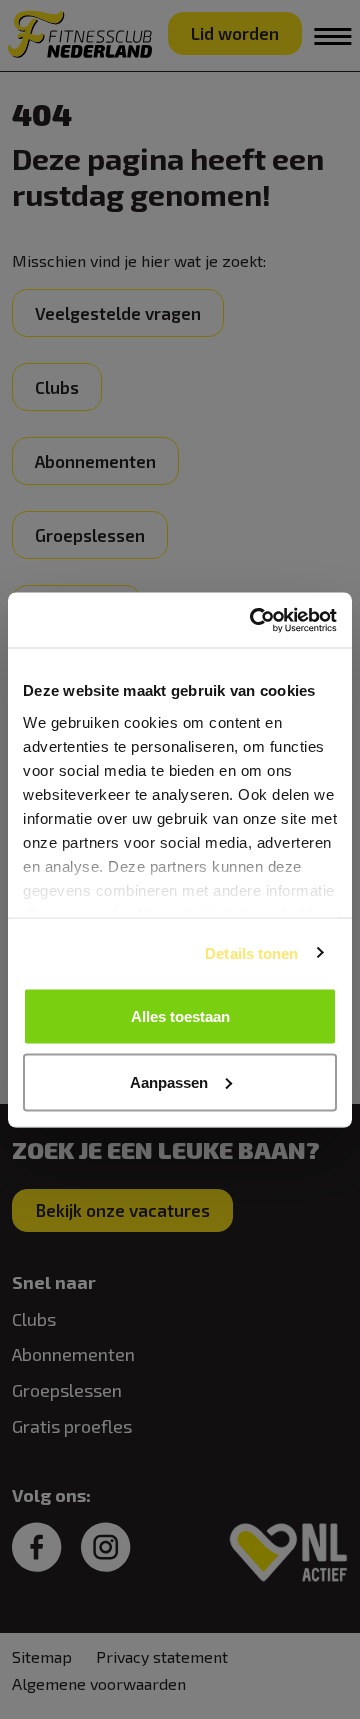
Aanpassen (169, 1081)
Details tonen (251, 952)
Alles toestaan (180, 1016)
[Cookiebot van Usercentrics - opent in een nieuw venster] (254, 620)
